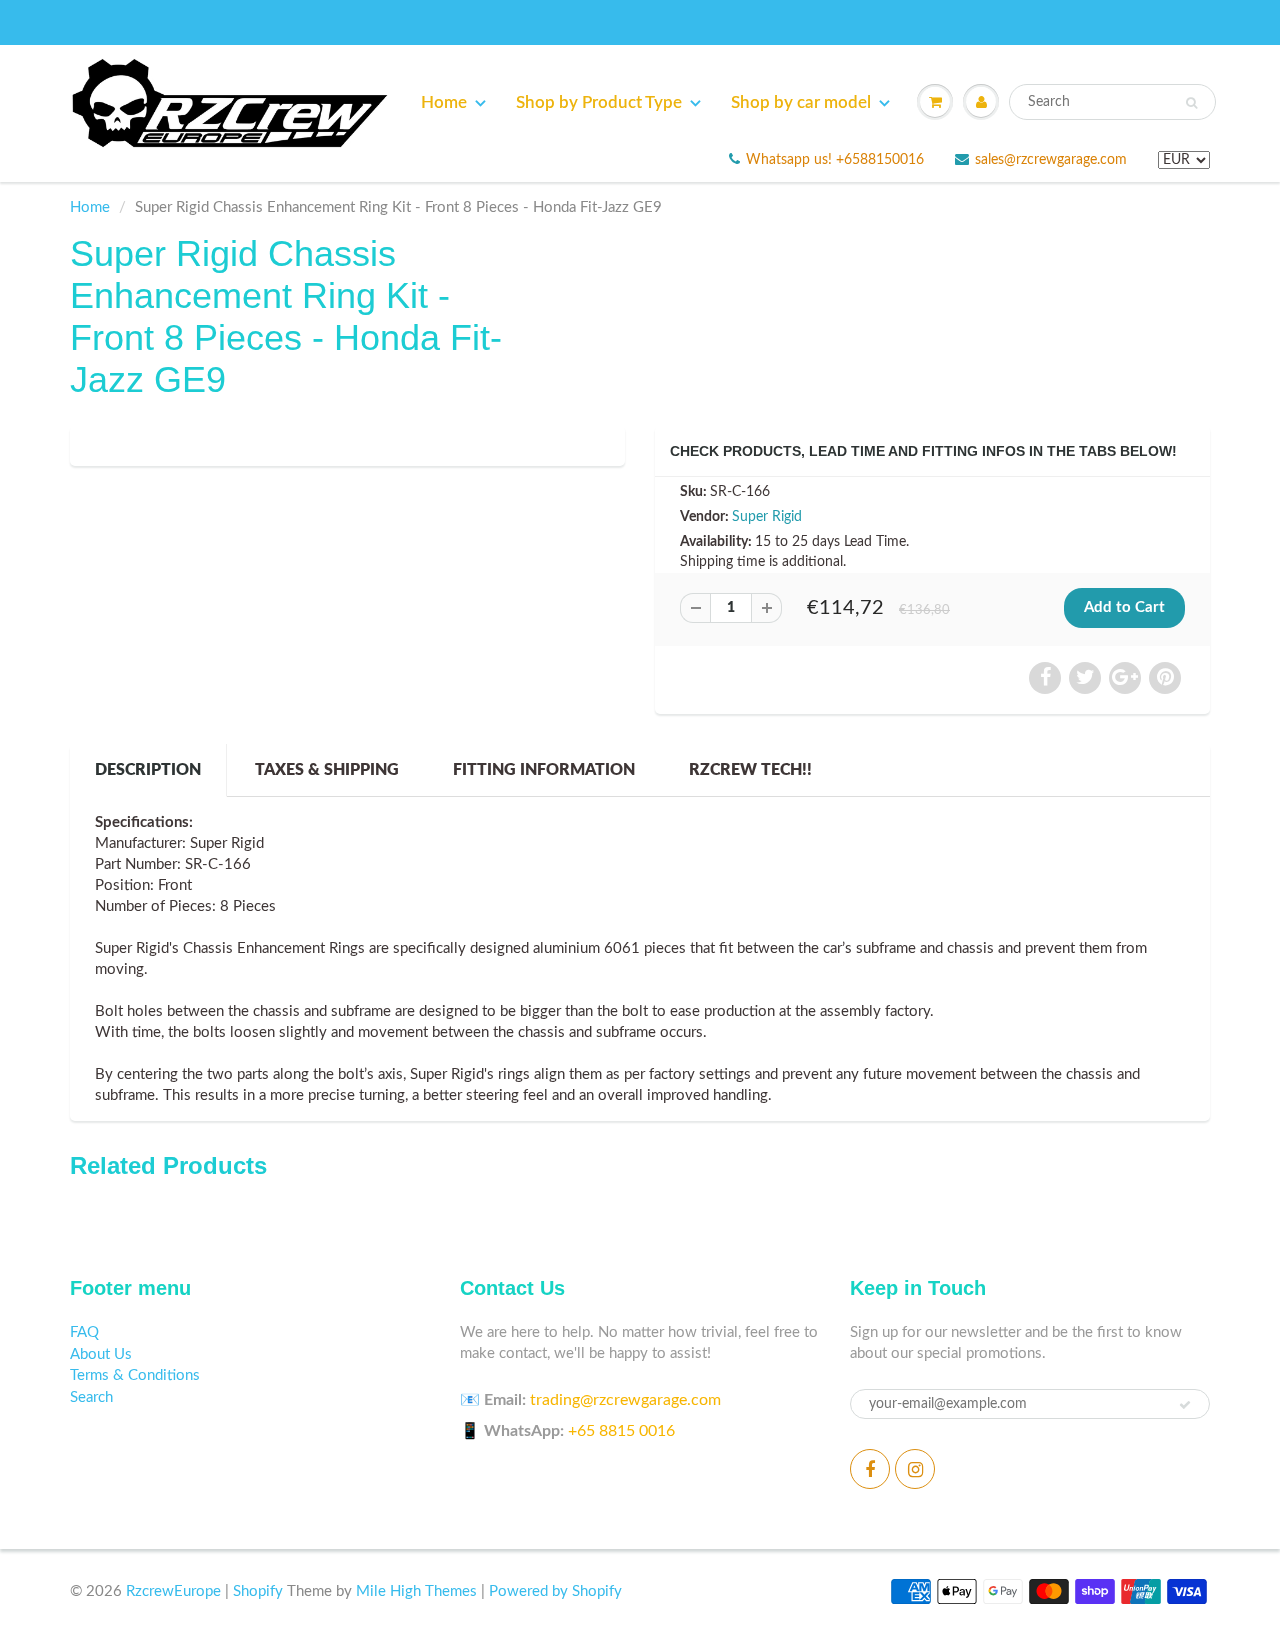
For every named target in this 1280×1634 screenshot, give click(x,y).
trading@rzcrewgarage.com (625, 1400)
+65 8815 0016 (621, 1431)
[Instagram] (915, 1469)
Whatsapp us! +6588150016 (835, 160)
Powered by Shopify (555, 1591)
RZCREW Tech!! (750, 770)
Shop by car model (801, 102)
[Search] (1191, 103)
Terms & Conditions (135, 1375)
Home (444, 102)
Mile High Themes (416, 1591)
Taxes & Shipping (327, 770)
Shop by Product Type (599, 102)
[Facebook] (870, 1469)
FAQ (84, 1332)
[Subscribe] (1185, 1405)
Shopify (258, 1591)
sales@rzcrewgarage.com (1051, 160)
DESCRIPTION (148, 770)
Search (91, 1397)
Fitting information (544, 770)
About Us (101, 1354)
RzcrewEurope (173, 1591)
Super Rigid (767, 517)
